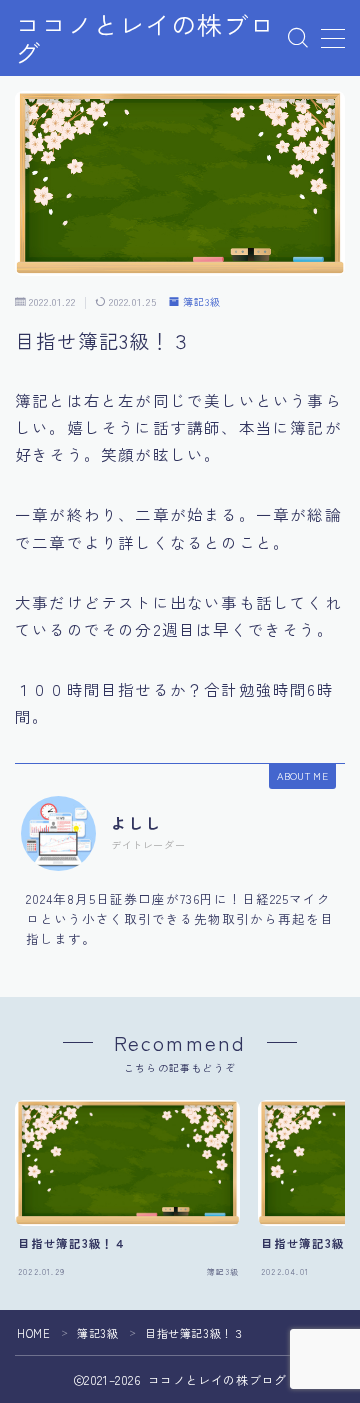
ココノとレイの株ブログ (145, 38)
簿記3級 (202, 302)
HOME (33, 1333)
